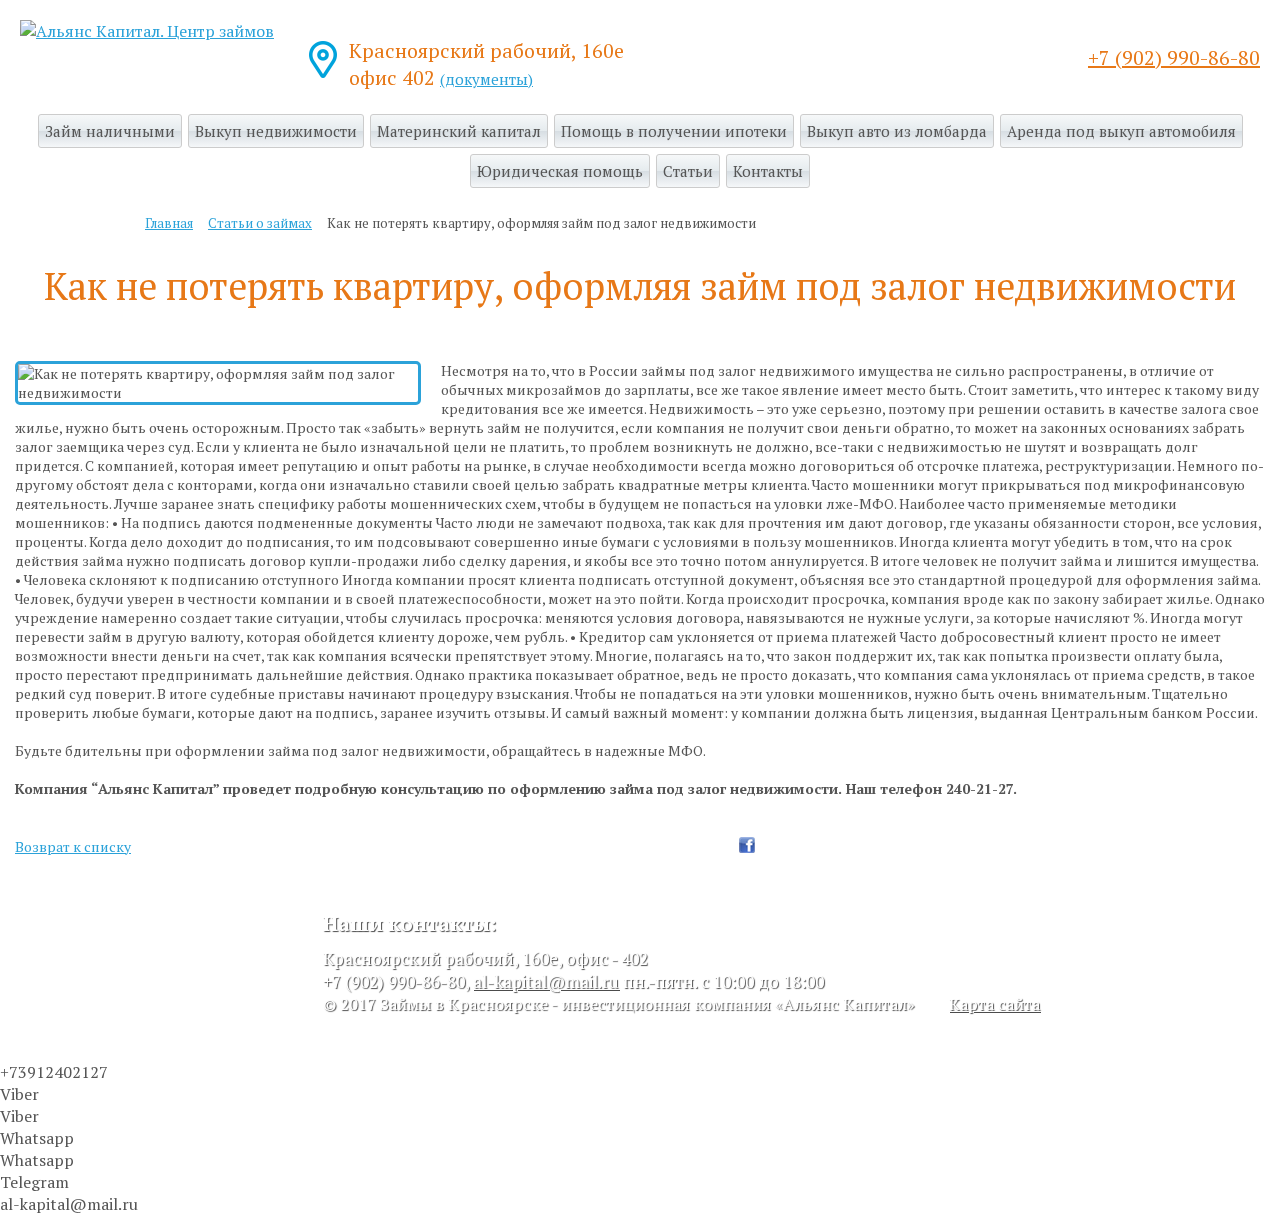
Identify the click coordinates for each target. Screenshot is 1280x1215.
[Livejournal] (807, 845)
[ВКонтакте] (787, 845)
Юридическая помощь (560, 171)
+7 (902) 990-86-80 (1174, 57)
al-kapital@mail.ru (546, 981)
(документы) (486, 79)
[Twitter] (767, 845)
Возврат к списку (73, 846)
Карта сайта (994, 1004)
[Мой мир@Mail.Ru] (827, 845)
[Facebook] (747, 845)
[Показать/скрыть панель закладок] (725, 845)
